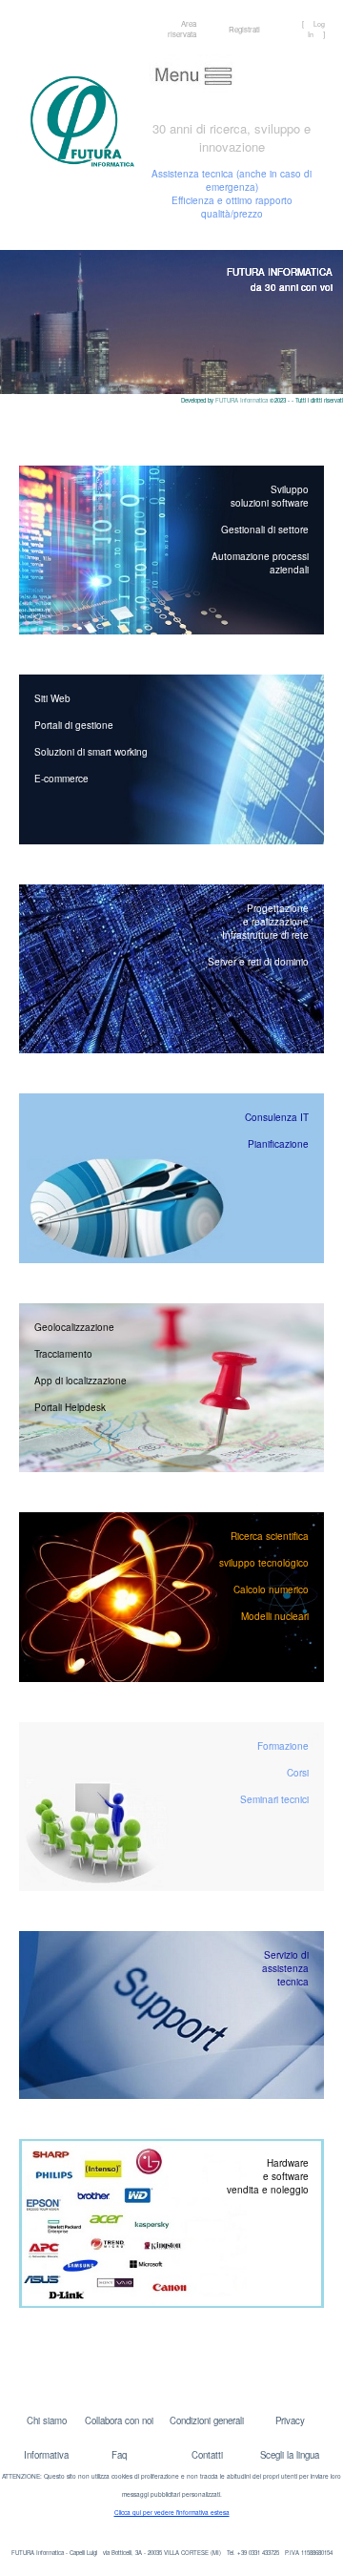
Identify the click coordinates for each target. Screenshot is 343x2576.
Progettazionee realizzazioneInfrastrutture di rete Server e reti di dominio (258, 935)
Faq (119, 2455)
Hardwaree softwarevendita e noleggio (268, 2176)
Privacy (290, 2420)
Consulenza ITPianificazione (277, 1131)
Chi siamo (47, 2420)
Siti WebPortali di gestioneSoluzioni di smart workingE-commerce (91, 738)
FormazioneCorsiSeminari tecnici (274, 1773)
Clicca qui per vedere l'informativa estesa (172, 2513)
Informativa (46, 2455)
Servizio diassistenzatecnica (285, 1968)
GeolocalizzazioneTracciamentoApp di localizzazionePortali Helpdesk (81, 1367)
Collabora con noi (119, 2420)
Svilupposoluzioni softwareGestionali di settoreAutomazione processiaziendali (260, 530)
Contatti (207, 2455)
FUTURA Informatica (242, 400)
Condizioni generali (207, 2420)
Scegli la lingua (290, 2455)
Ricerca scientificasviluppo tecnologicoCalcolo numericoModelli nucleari (264, 1576)
